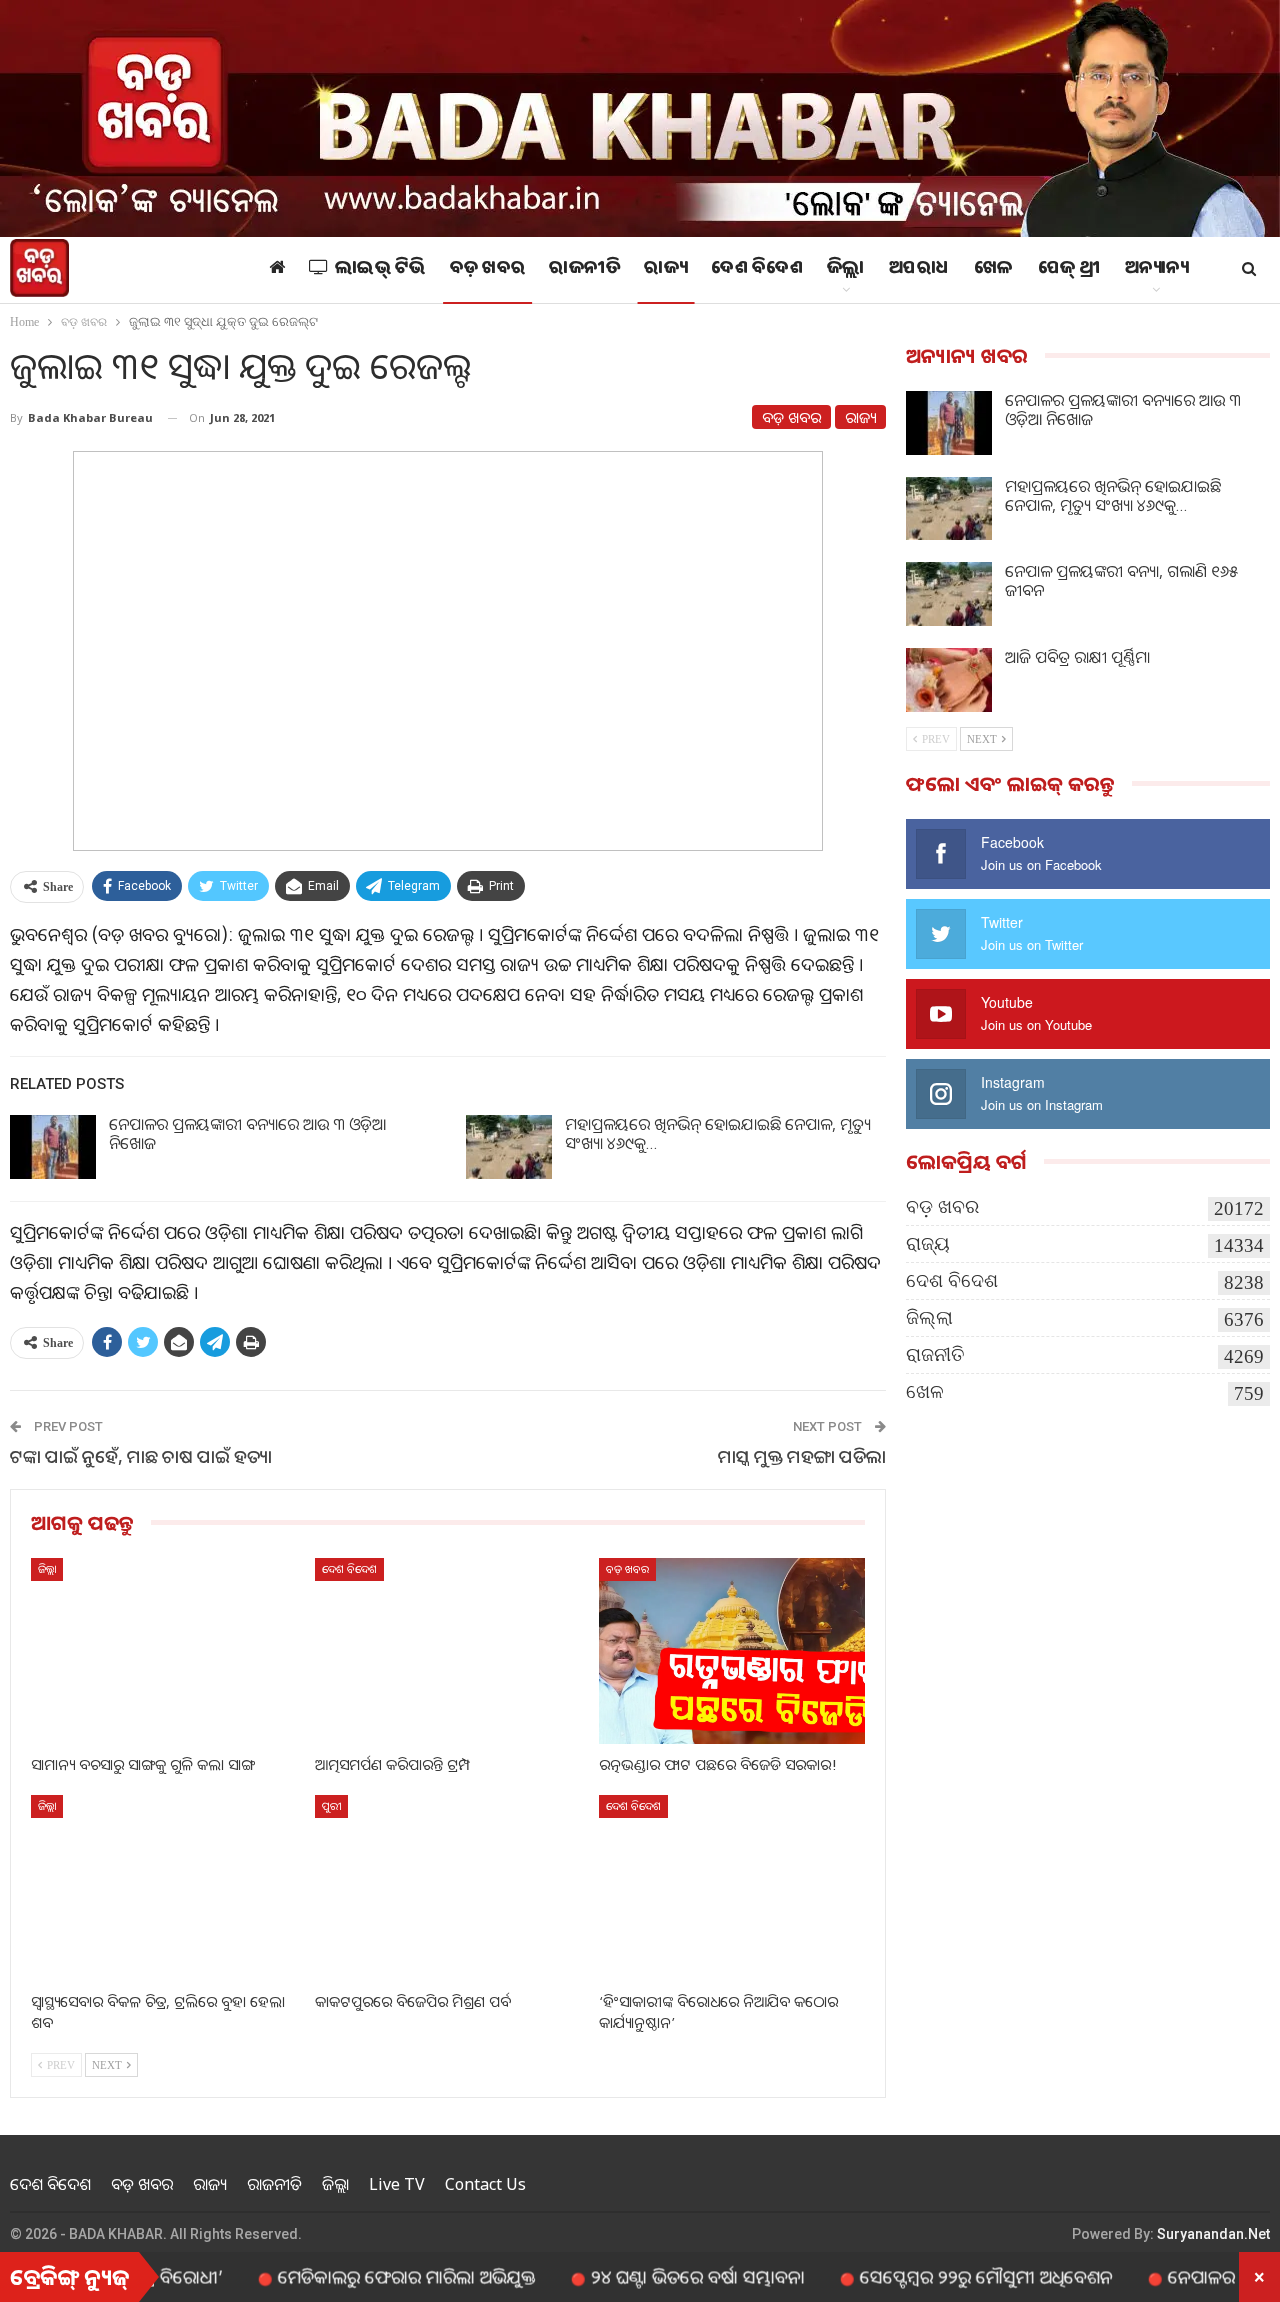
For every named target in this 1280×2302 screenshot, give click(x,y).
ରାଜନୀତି (584, 270)
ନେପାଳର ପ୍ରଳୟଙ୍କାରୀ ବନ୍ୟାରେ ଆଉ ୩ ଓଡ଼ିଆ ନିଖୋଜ (247, 1133)
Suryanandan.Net (1213, 2234)
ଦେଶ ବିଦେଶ (757, 270)
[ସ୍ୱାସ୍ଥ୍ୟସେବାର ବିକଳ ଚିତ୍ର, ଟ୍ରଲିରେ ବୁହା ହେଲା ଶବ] (164, 1888)
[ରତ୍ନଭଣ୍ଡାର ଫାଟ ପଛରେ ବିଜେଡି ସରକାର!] (732, 1651)
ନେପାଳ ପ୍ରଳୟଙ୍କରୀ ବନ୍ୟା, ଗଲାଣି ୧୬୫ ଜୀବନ (1121, 580)
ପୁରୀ (331, 1805)
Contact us (485, 2184)
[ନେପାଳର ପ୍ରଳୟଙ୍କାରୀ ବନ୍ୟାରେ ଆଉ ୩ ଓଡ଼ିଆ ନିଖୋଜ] (53, 1147)
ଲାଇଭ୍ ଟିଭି (380, 270)
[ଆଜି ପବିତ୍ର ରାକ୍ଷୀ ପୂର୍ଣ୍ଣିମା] (949, 680)
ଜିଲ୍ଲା (846, 270)
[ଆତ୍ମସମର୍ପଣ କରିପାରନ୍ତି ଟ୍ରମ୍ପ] (448, 1651)
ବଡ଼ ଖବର (488, 270)
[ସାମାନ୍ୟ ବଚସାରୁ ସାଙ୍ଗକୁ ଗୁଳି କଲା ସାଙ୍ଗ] (164, 1651)
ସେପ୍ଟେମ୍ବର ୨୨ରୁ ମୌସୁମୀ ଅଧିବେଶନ (926, 2276)
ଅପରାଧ (919, 270)
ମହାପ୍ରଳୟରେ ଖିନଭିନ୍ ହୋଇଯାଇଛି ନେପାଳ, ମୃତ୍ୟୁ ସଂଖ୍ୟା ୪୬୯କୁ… (718, 1133)
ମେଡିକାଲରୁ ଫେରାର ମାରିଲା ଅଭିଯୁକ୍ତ (347, 2276)
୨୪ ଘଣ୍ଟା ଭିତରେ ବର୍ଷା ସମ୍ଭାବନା (638, 2276)
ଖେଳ (994, 270)
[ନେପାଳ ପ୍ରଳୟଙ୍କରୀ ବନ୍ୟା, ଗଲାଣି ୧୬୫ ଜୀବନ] (949, 594)
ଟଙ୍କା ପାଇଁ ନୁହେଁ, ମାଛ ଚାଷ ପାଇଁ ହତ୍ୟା (141, 1456)
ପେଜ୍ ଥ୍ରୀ (1069, 270)
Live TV (397, 2184)
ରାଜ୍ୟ (665, 270)
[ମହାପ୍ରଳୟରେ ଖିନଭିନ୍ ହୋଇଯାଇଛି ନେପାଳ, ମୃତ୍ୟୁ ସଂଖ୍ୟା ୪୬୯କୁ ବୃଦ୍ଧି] (509, 1147)
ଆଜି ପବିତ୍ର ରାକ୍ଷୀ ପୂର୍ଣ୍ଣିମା (1077, 657)
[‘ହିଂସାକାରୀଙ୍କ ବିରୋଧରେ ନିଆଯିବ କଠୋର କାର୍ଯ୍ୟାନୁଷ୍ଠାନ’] (732, 1888)
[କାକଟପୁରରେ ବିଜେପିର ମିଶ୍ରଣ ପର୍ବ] (448, 1888)
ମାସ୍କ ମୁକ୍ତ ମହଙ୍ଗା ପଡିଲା (802, 1456)
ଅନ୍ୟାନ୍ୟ (1157, 270)
